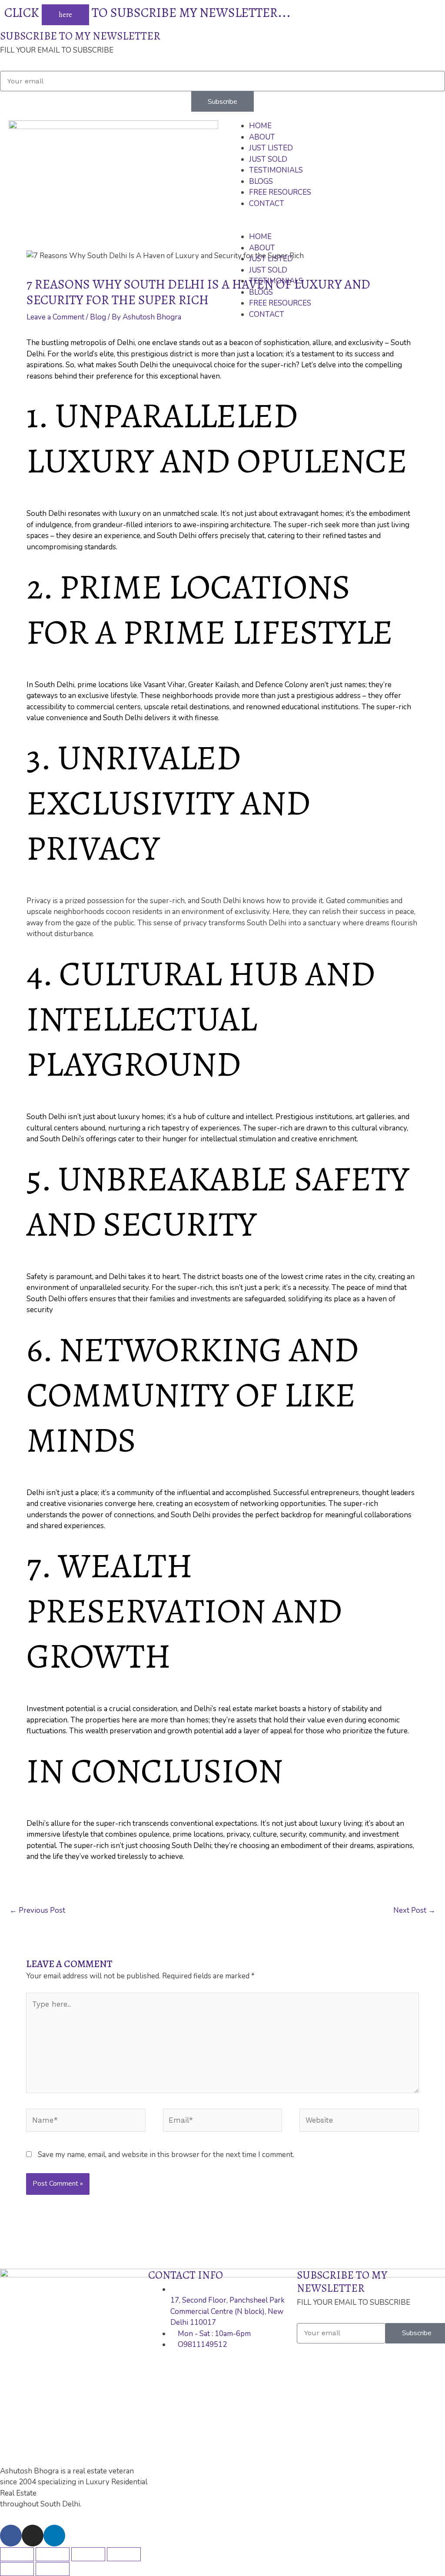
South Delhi (55, 685)
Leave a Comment (55, 317)
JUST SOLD (268, 159)
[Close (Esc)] (17, 2554)
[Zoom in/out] (124, 2554)
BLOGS (261, 181)
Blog (98, 317)
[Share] (53, 2554)
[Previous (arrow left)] (17, 2569)
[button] (336, 226)
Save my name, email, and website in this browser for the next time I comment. (166, 2155)
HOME (260, 126)
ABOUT (262, 137)
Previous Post (37, 1910)
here (65, 15)
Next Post (414, 1910)
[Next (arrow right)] (53, 2569)
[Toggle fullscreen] (88, 2554)
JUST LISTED (271, 148)
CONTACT (267, 204)
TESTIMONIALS (276, 170)
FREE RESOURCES (280, 192)
